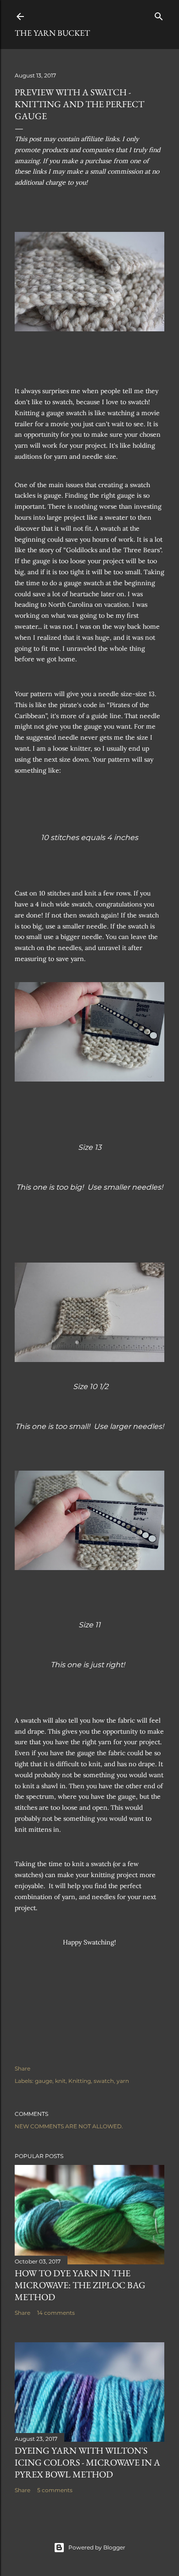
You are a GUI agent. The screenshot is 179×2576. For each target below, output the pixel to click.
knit (60, 2081)
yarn (123, 2081)
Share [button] (22, 2068)
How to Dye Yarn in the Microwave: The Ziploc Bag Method (80, 2285)
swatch (104, 2081)
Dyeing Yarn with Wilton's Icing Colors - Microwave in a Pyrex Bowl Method (87, 2462)
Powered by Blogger (97, 2547)
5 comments (55, 2490)
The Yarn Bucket (52, 33)
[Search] (159, 14)
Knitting (80, 2081)
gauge (44, 2081)
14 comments (56, 2313)
